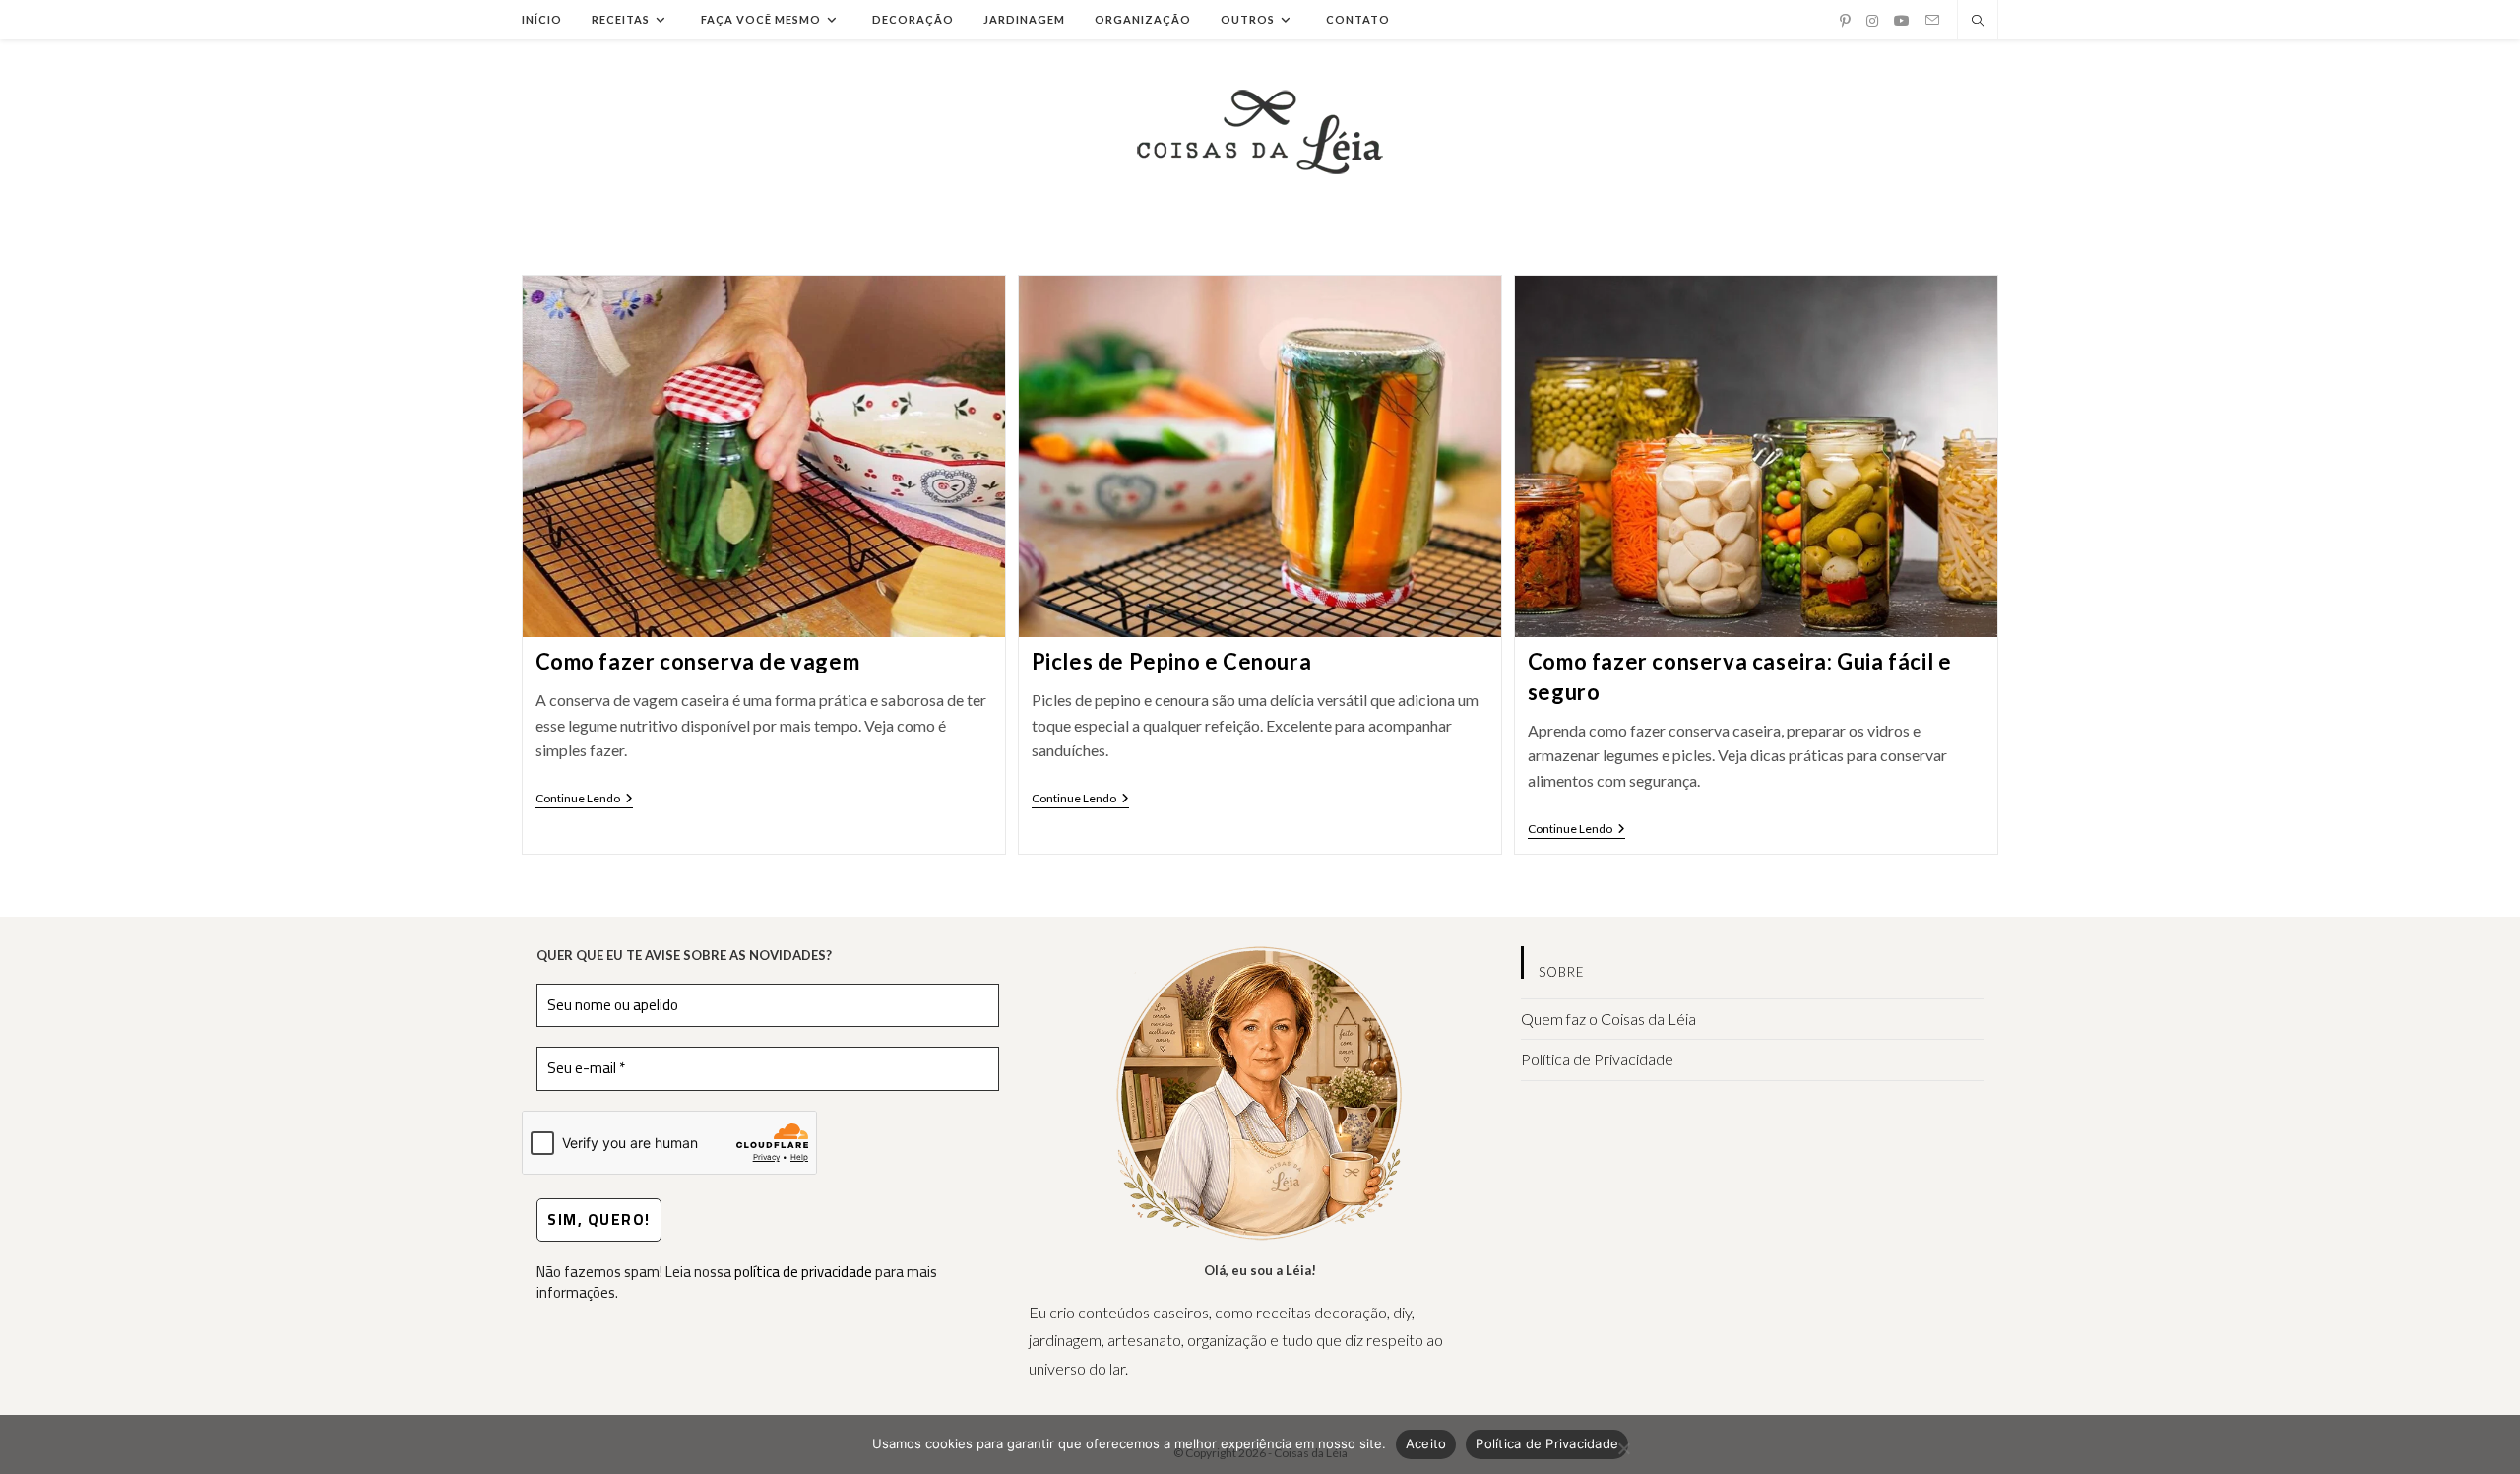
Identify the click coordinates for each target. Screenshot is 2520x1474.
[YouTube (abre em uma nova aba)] (1902, 21)
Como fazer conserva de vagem (698, 661)
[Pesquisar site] (1978, 22)
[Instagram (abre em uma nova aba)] (1872, 21)
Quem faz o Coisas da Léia (1608, 1019)
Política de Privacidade (1597, 1059)
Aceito (1426, 1443)
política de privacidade (803, 1272)
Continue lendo (584, 800)
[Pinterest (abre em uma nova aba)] (1845, 21)
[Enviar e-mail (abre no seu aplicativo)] (1932, 20)
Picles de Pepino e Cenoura (1172, 661)
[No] (1623, 1448)
